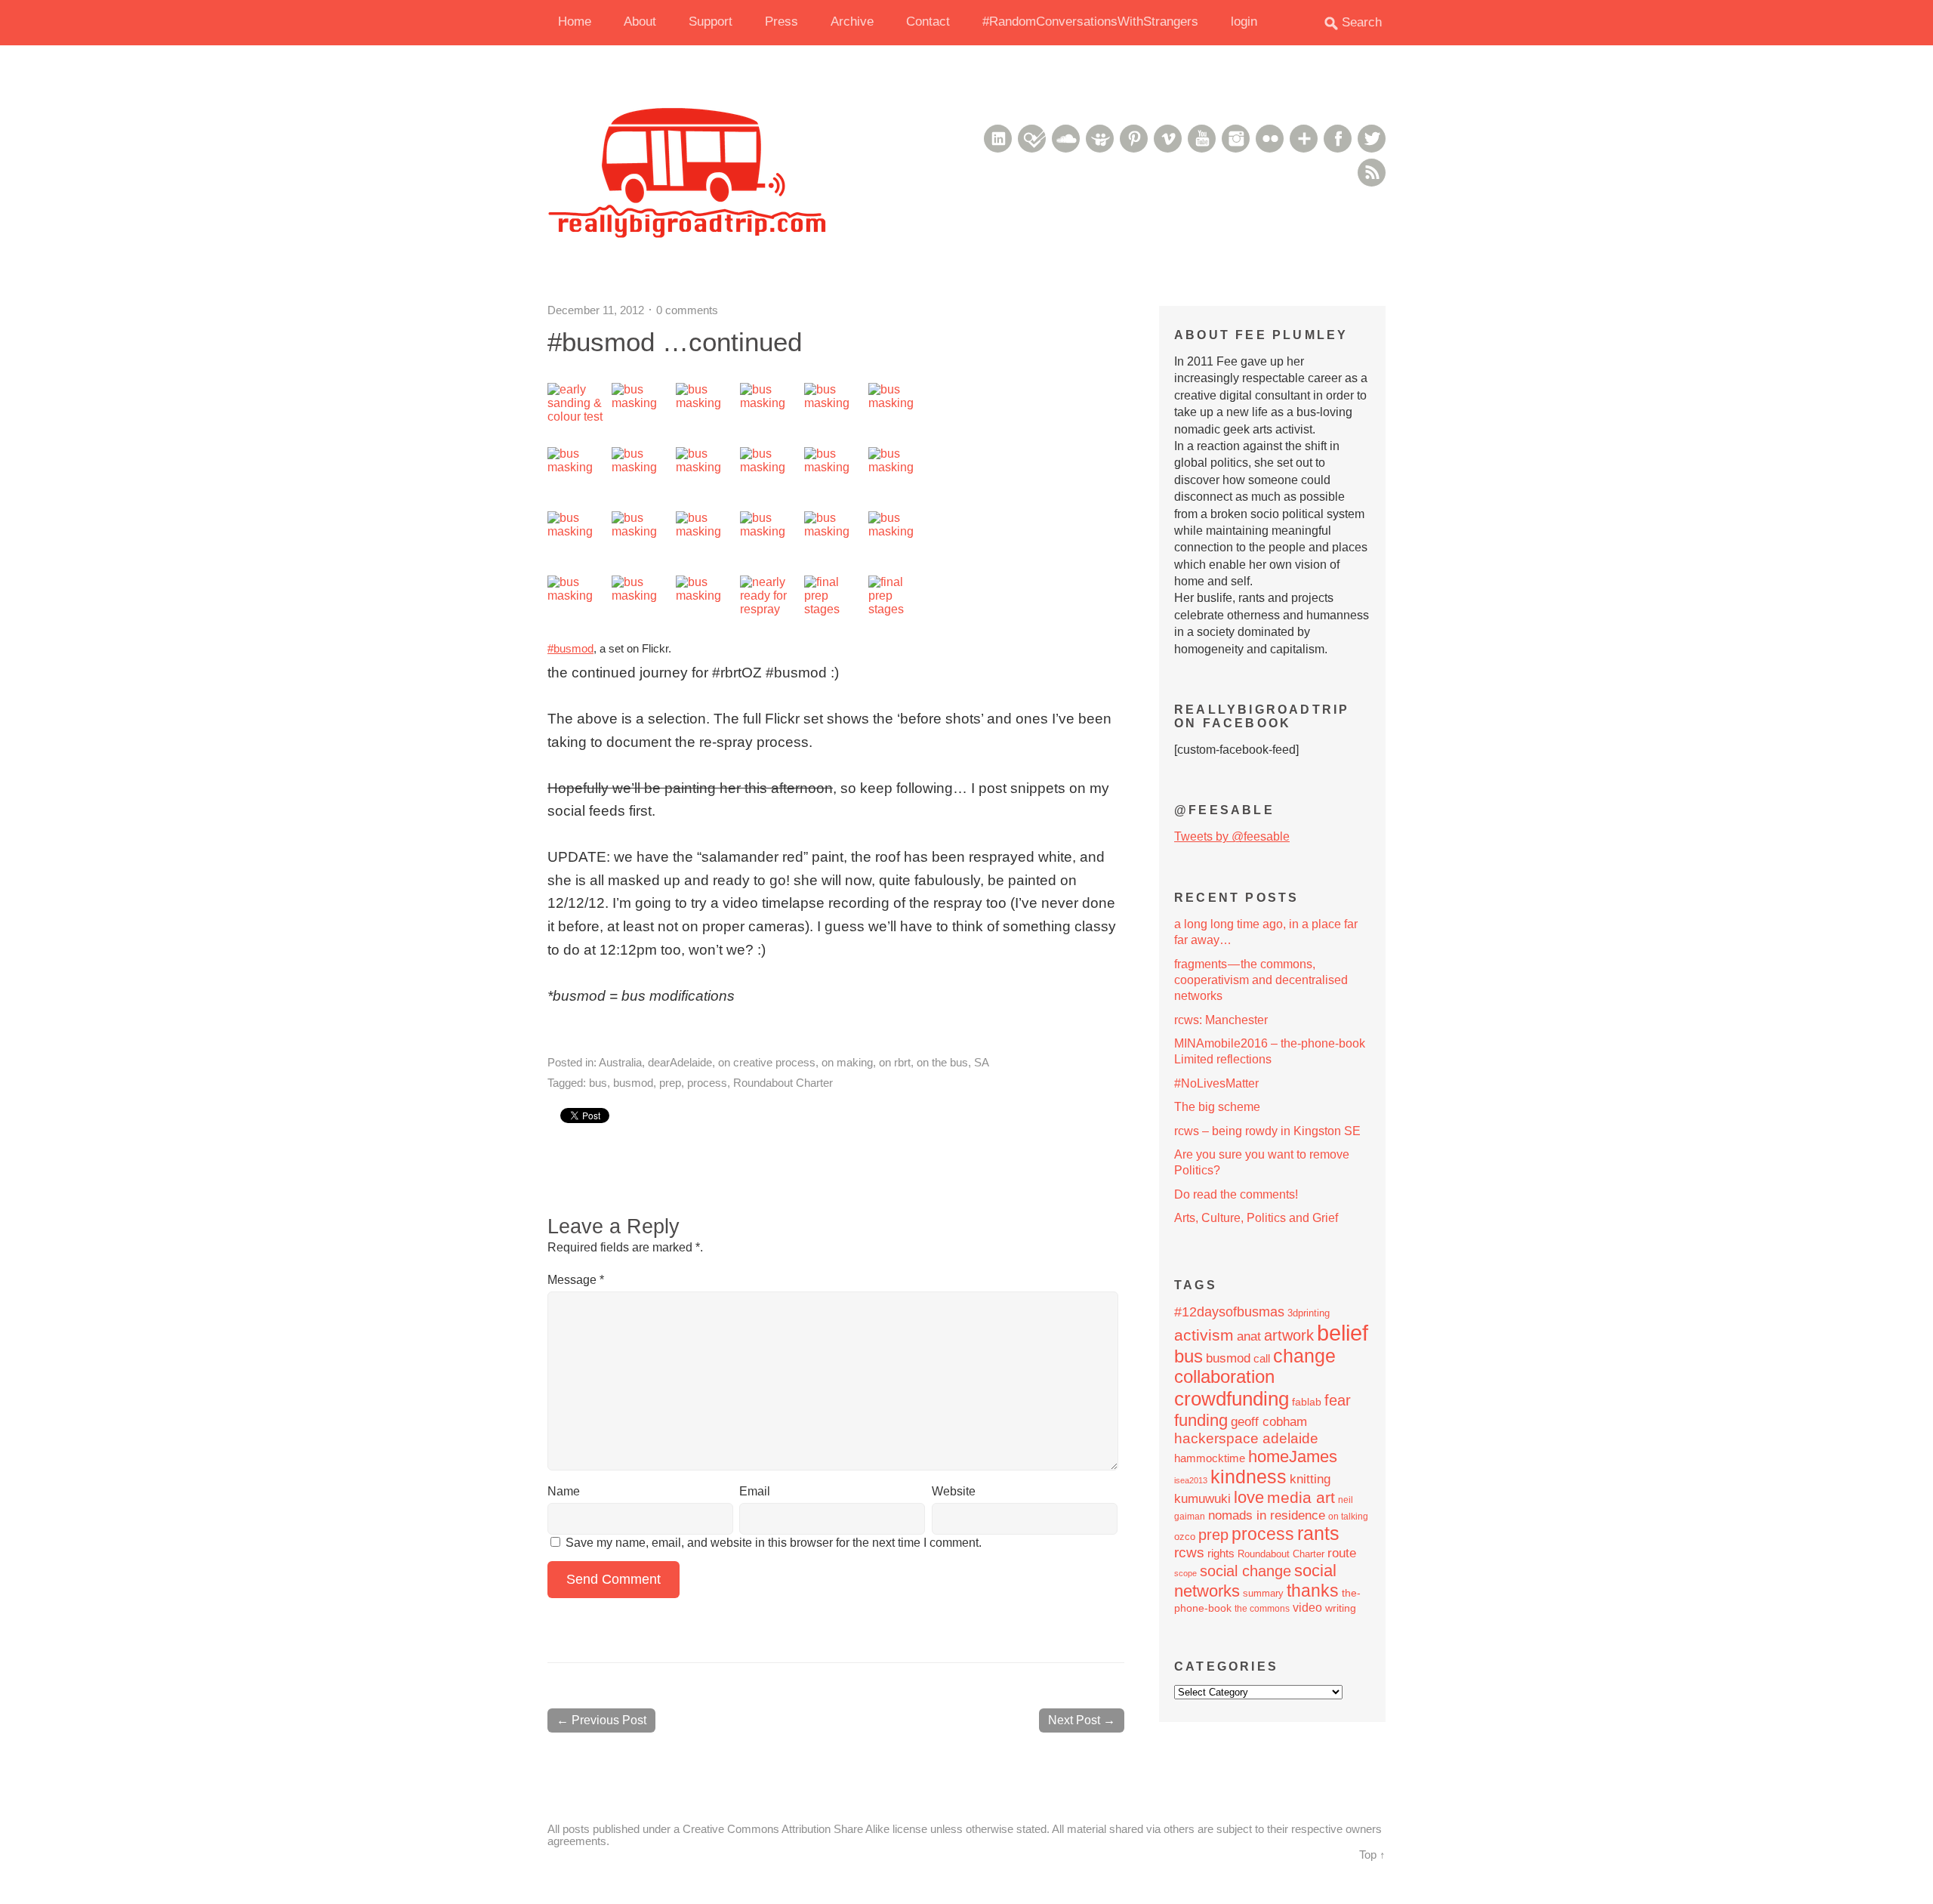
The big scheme (1217, 1107)
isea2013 (1191, 1480)
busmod (633, 1083)
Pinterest (1134, 139)
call (1262, 1358)
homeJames (1293, 1457)
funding (1201, 1420)
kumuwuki (1202, 1499)
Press (782, 22)
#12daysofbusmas (1229, 1312)
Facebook (1338, 139)
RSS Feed (1372, 173)
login (1244, 22)
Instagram (1236, 139)
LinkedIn (998, 139)
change (1304, 1356)
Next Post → (1082, 1720)
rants (1318, 1534)
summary (1263, 1593)
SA (982, 1062)
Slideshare (1100, 139)
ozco (1185, 1537)
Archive (852, 22)
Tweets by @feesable (1232, 836)
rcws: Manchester (1221, 1020)
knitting (1310, 1479)
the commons (1262, 1609)
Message (576, 1280)
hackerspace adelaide (1246, 1438)
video (1307, 1608)
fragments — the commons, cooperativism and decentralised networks (1261, 980)
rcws (1189, 1552)
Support (711, 22)
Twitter (1372, 139)
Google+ (1304, 139)
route (1342, 1553)
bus (598, 1083)
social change (1246, 1571)
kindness (1249, 1477)
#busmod (570, 648)
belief (1343, 1333)
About (640, 22)
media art (1301, 1497)
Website (954, 1491)
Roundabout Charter (783, 1083)
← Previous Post (601, 1720)
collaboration (1224, 1377)
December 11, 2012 (596, 310)
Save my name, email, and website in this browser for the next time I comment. (774, 1543)
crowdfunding (1232, 1399)
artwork (1289, 1335)
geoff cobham (1269, 1422)
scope (1185, 1573)
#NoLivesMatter (1216, 1083)
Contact (928, 22)
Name (564, 1491)
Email (755, 1491)
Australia (620, 1062)
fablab (1307, 1402)
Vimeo (1168, 139)
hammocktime (1210, 1458)
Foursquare (1032, 139)
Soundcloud (1066, 139)
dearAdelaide (680, 1062)
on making (847, 1062)
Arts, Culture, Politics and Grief (1256, 1218)
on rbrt (895, 1062)
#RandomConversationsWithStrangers (1090, 22)
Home (575, 22)
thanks (1313, 1591)
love (1249, 1497)
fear (1338, 1400)
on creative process (767, 1062)
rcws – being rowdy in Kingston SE (1267, 1131)
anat (1249, 1336)
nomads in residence (1267, 1515)
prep (670, 1083)
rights (1221, 1553)
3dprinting (1309, 1313)
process (707, 1083)
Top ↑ (1372, 1855)
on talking (1348, 1517)
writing (1341, 1608)
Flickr (1270, 139)
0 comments (687, 310)
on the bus (942, 1062)
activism (1204, 1335)
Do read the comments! (1236, 1194)
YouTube (1202, 139)
